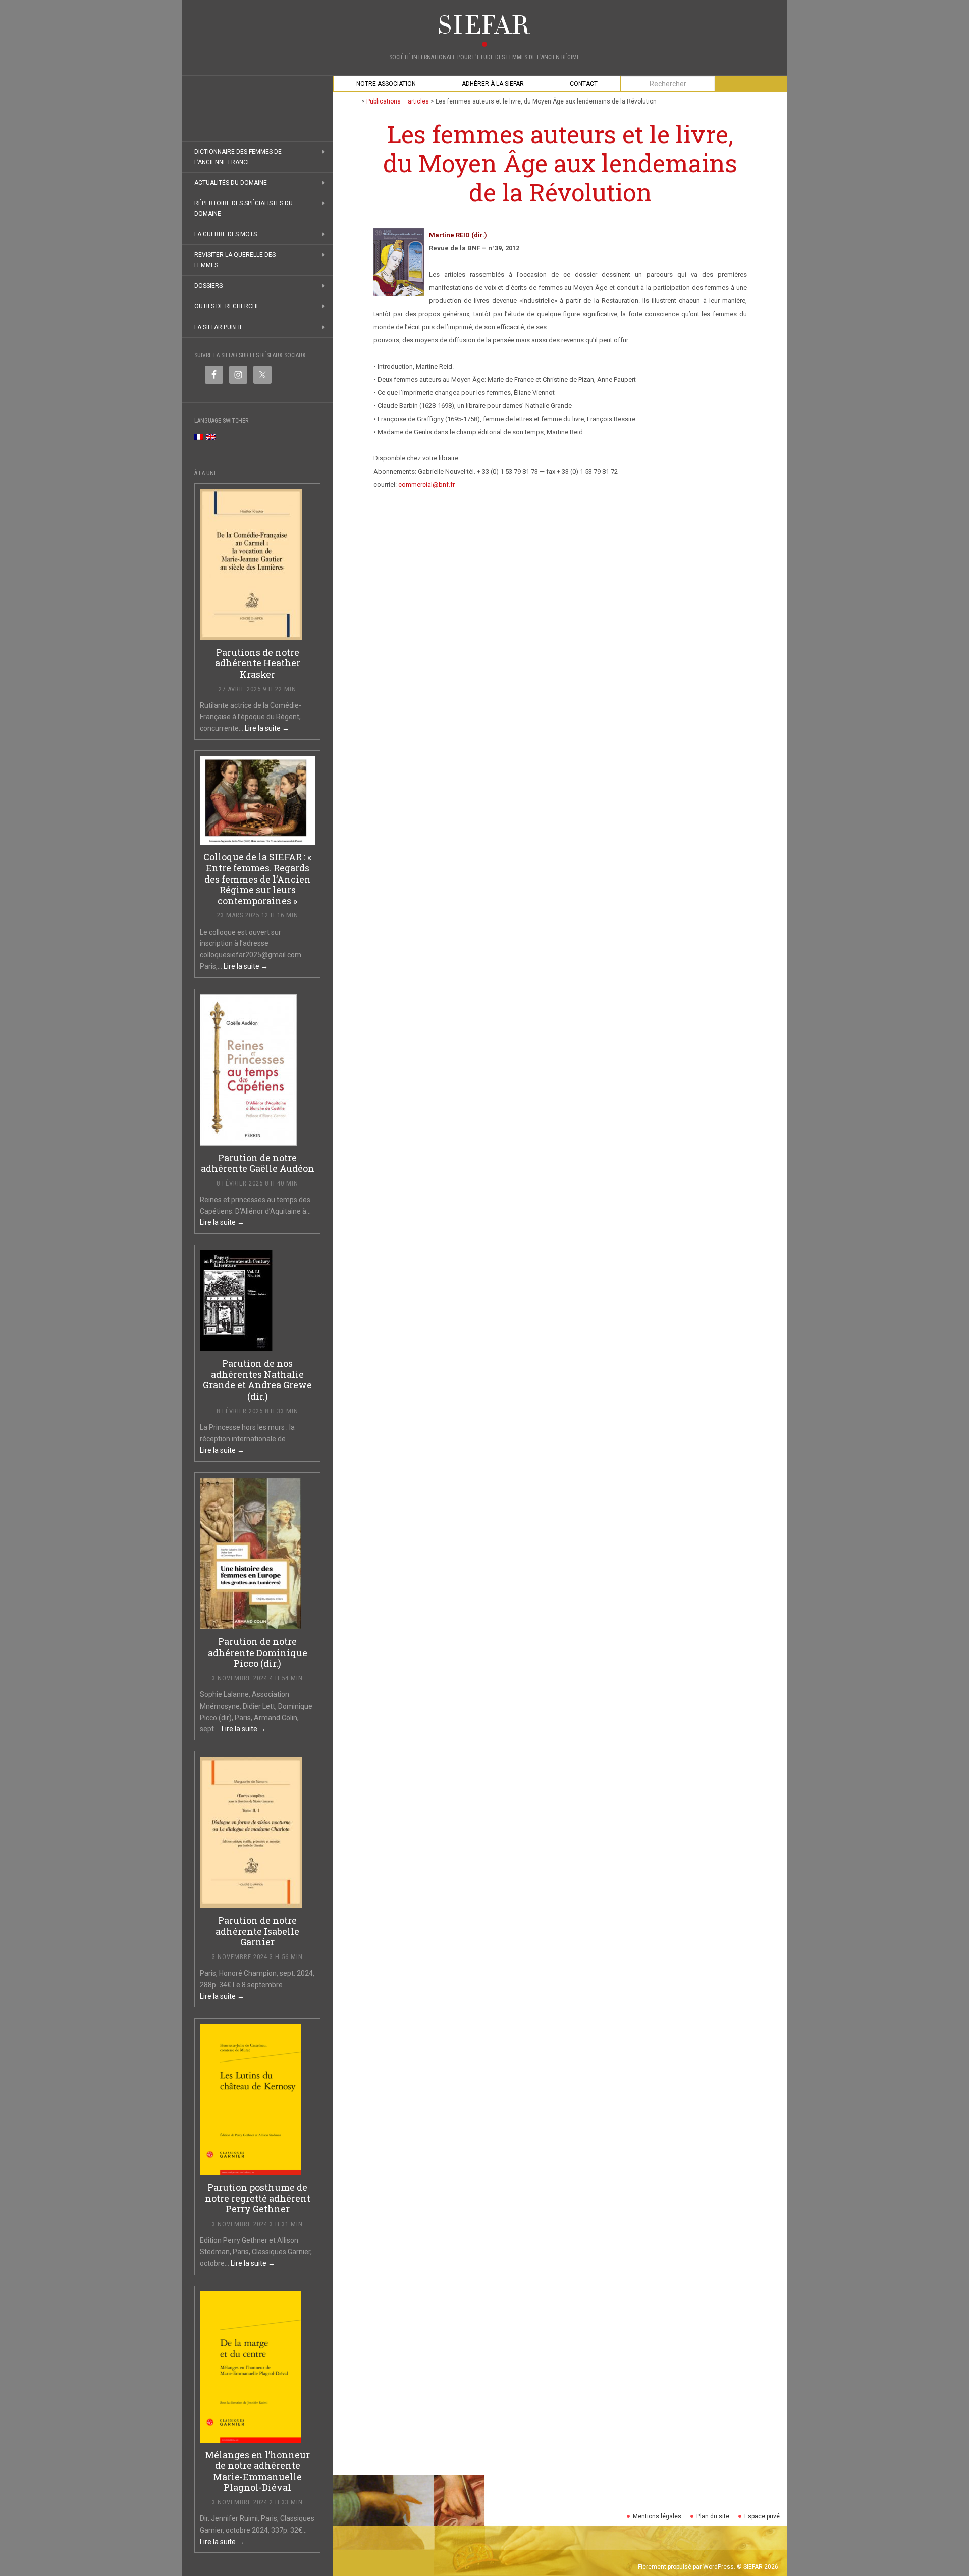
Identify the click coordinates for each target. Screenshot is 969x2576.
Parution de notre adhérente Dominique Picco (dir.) (258, 1652)
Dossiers (208, 286)
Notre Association (386, 84)
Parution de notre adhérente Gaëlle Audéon (258, 1163)
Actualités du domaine (231, 183)
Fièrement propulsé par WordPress (686, 2567)
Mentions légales (657, 2516)
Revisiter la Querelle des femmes (235, 260)
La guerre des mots (226, 234)
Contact (584, 84)
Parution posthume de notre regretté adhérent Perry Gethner (258, 2198)
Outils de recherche (227, 306)
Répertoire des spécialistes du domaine (244, 209)
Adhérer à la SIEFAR (493, 84)
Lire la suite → (267, 728)
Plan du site (713, 2516)
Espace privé (762, 2516)
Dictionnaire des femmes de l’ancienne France (238, 157)
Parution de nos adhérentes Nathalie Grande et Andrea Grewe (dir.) (257, 1380)
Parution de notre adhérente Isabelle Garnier (257, 1931)
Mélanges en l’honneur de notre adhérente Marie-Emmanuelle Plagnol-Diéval (257, 2471)
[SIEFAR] (484, 25)
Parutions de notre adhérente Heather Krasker (258, 663)
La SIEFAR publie (219, 327)
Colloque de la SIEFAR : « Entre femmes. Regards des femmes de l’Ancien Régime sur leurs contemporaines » (257, 879)
